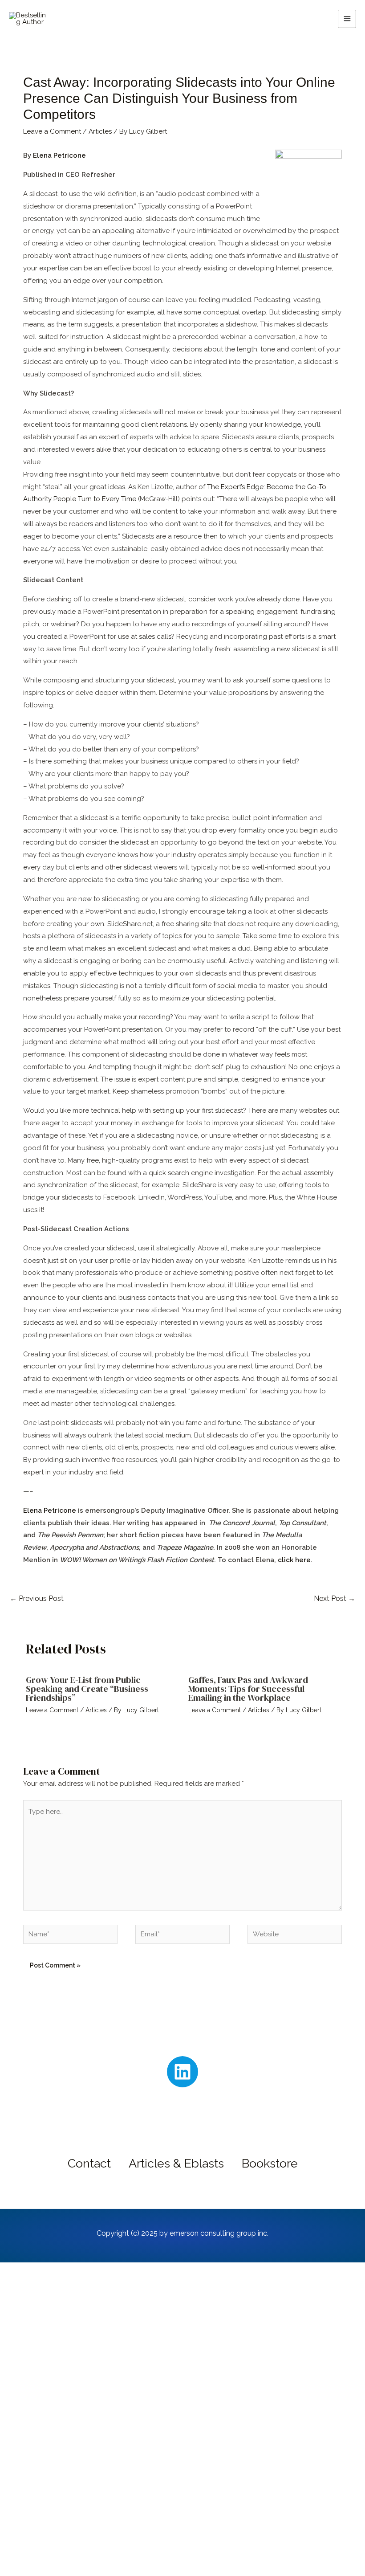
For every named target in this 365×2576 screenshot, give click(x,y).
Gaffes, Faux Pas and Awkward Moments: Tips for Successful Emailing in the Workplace (248, 1689)
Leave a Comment (52, 131)
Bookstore (270, 2163)
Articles (100, 131)
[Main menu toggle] (347, 19)
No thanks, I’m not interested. (182, 2565)
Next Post (335, 1598)
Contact (89, 2163)
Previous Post (37, 1598)
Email (51, 2454)
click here (293, 1560)
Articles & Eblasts (176, 2163)
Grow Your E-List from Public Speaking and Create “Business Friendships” (87, 1689)
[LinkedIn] (182, 2072)
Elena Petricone (59, 155)
